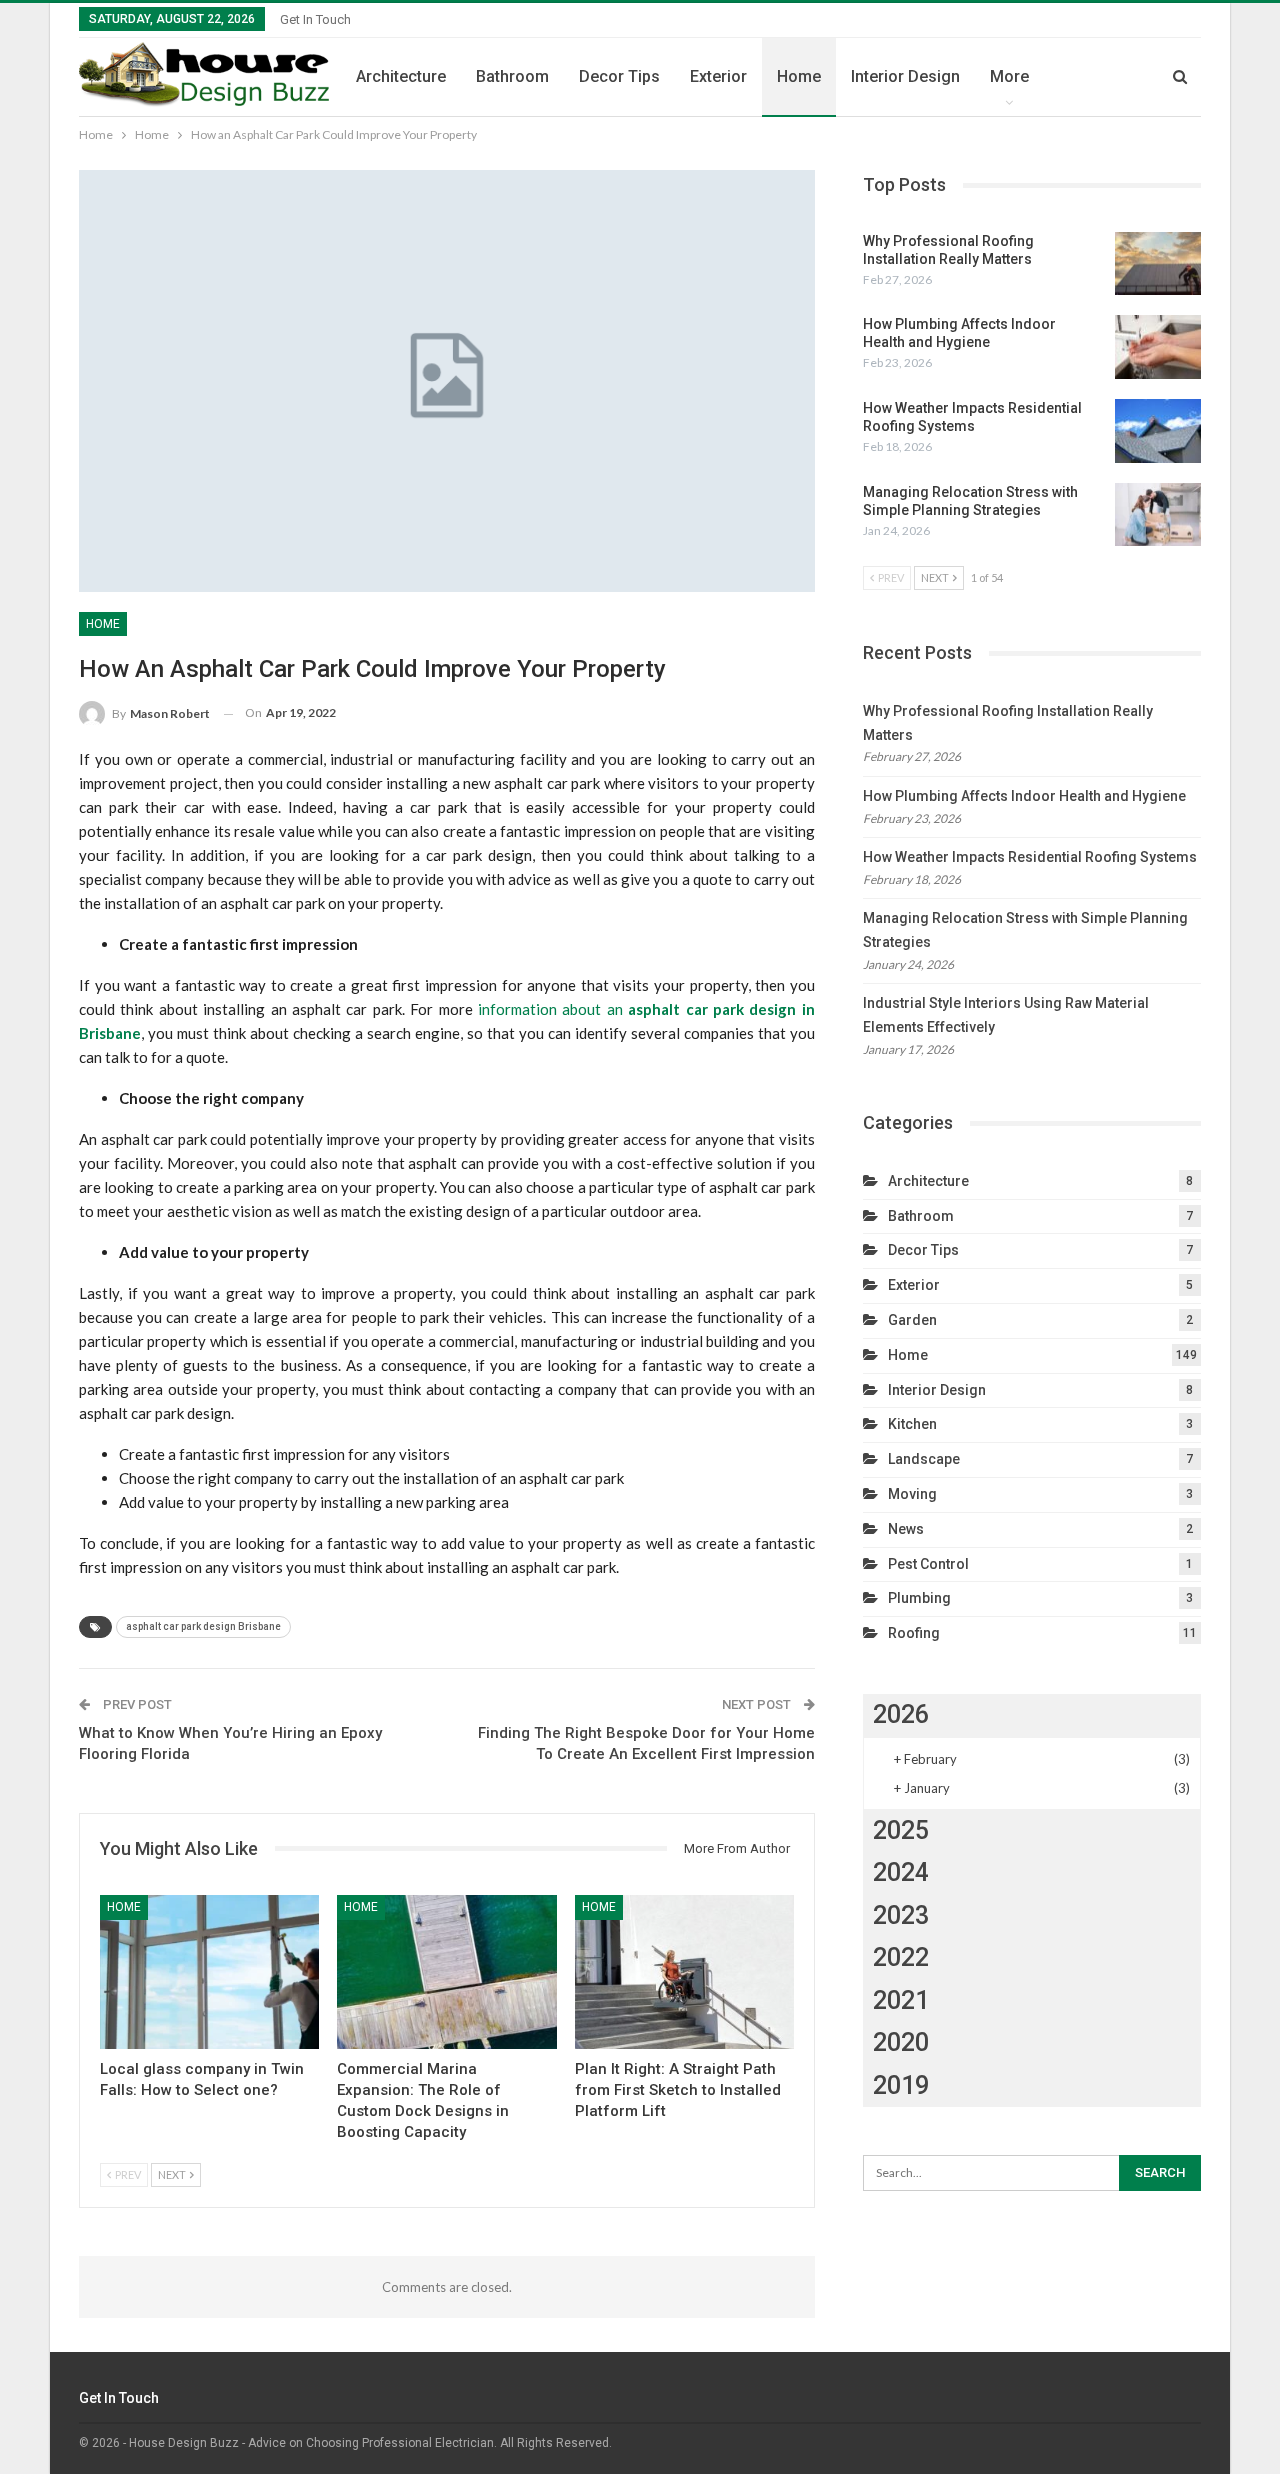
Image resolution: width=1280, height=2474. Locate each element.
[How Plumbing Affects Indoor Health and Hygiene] (1158, 347)
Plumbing (919, 1598)
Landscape (924, 1459)
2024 (901, 1872)
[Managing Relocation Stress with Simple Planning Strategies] (1158, 515)
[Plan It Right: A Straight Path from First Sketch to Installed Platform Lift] (684, 1971)
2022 (901, 1957)
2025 (901, 1830)
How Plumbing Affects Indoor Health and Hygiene (1024, 796)
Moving (912, 1494)
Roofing (914, 1633)
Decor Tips (619, 76)
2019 (901, 2085)
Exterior (718, 76)
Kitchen (912, 1424)
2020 (901, 2042)
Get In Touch (315, 19)
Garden (912, 1320)
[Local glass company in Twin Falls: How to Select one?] (209, 1971)
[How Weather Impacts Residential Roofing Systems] (1158, 431)
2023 (901, 1915)
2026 (901, 1714)
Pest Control (928, 1564)
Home (799, 76)
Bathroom (512, 76)
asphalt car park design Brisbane (203, 1626)
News (906, 1529)
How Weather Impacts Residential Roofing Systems (1030, 857)
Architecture (401, 76)
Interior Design (905, 76)
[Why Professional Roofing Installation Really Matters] (1158, 264)
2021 (901, 2000)
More (1009, 76)
